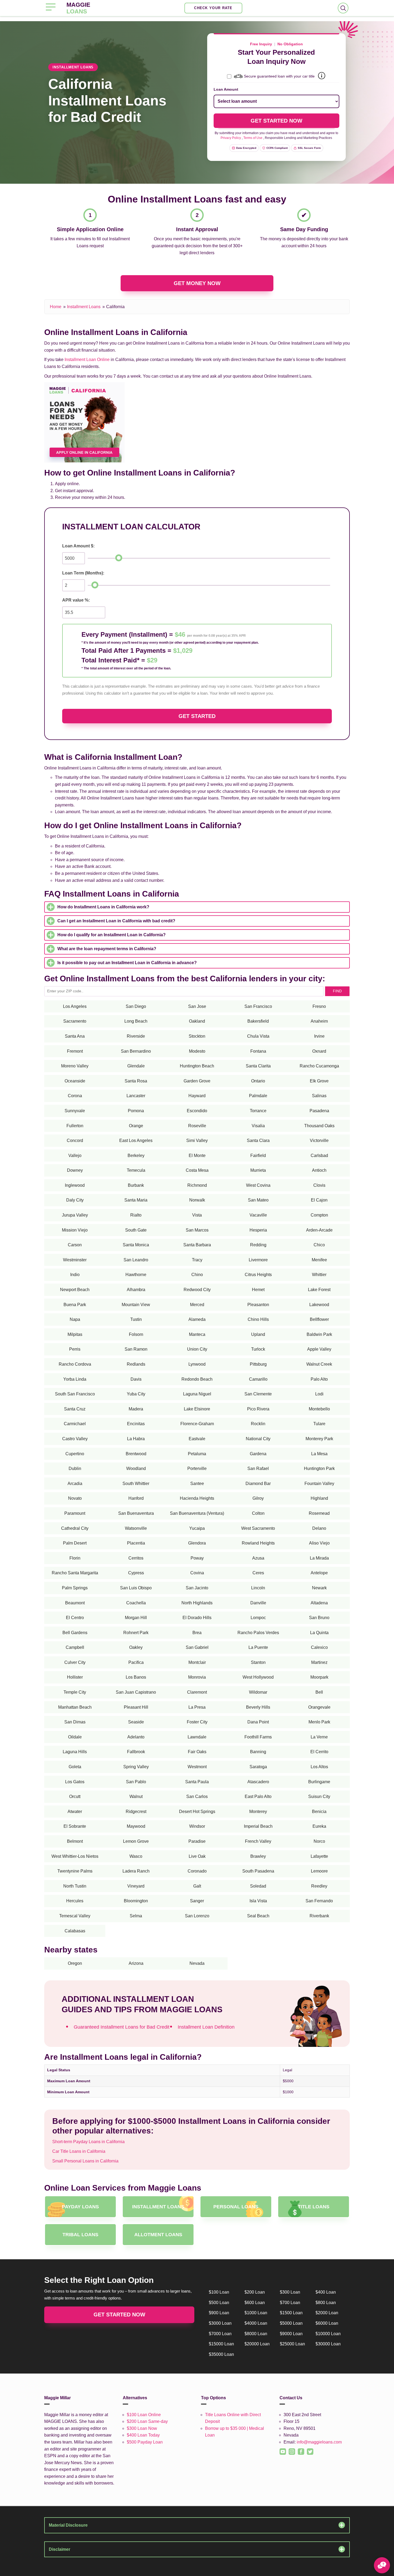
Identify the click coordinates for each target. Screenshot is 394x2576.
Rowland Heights (258, 1543)
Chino (197, 1275)
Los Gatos (75, 1782)
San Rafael (258, 1468)
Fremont (75, 1051)
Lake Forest (319, 1290)
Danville (258, 1603)
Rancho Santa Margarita (75, 1573)
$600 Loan (255, 2303)
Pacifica (136, 1662)
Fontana (258, 1051)
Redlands (136, 1364)
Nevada (197, 1963)
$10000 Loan (328, 2334)
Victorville (319, 1140)
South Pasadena (258, 1871)
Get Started (197, 716)
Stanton (258, 1662)
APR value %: (76, 600)
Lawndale (197, 1737)
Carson (75, 1245)
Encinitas (136, 1424)
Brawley (258, 1856)
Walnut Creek (319, 1364)
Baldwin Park (319, 1334)
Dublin (75, 1468)
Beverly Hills (258, 1707)
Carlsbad (319, 1156)
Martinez (319, 1662)
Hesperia (258, 1230)
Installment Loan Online (87, 360)
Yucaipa (197, 1528)
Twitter (307, 2448)
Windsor (197, 1826)
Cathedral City (75, 1528)
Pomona (136, 1111)
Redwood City (197, 1290)
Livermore (258, 1260)
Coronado (197, 1871)
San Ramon (136, 1349)
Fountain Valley (319, 1484)
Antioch (319, 1170)
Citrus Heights (258, 1275)
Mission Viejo (75, 1230)
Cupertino (75, 1454)
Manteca (197, 1334)
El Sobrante (75, 1826)
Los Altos (319, 1767)
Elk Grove (319, 1081)
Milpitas (75, 1334)
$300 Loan (290, 2292)
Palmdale (258, 1096)
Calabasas (75, 1931)
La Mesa (319, 1454)
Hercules (75, 1901)
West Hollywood (258, 1677)
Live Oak (197, 1856)
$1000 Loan (256, 2313)
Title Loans (314, 2207)
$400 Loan (326, 2292)
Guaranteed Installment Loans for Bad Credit (122, 2027)
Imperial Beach (258, 1826)
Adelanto (136, 1737)
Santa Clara (258, 1140)
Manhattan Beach (75, 1707)
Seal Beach (258, 1916)
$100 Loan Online (144, 2415)
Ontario (258, 1081)
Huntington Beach (197, 1066)
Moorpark (319, 1677)
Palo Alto (319, 1379)
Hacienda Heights (197, 1498)
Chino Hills (258, 1319)
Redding (258, 1245)
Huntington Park (319, 1468)
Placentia (136, 1543)
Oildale (75, 1737)
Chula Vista (258, 1036)
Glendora (197, 1543)
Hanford (136, 1498)
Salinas (319, 1096)
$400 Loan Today (143, 2435)
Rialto (136, 1215)
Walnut (136, 1796)
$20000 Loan (257, 2344)
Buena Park (75, 1305)
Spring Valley (136, 1767)
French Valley (258, 1841)
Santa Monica (136, 1245)
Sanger (197, 1901)
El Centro (75, 1618)
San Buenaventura (136, 1513)
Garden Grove (197, 1081)
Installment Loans (84, 307)
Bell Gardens (75, 1633)
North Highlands (197, 1603)
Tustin (136, 1319)
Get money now (197, 283)
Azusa (258, 1558)
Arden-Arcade (319, 1230)
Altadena (319, 1603)
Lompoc (258, 1618)
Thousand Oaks (319, 1126)
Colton (258, 1513)
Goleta (75, 1767)
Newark (319, 1588)
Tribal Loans (80, 2235)
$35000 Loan (221, 2354)
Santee (197, 1484)
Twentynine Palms (75, 1871)
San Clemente (258, 1394)
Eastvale (197, 1439)
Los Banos (136, 1677)
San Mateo (258, 1200)
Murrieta (258, 1170)
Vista (197, 1215)
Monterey (258, 1812)
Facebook (299, 2448)
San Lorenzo (197, 1916)
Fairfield (258, 1156)
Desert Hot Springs (197, 1812)
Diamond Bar (258, 1484)
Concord (75, 1140)
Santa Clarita (258, 1066)
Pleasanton (258, 1305)
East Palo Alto (258, 1796)
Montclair (197, 1662)
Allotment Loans (158, 2235)
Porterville (197, 1468)
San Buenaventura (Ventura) (197, 1513)
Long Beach (136, 1021)
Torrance (258, 1111)
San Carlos (197, 1796)
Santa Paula (197, 1782)
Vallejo (75, 1156)
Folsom (136, 1334)
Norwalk (197, 1200)
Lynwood (197, 1364)
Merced (197, 1305)
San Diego (136, 1006)
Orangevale (319, 1707)
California (115, 307)
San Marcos (197, 1230)
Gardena (258, 1454)
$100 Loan (219, 2292)
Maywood (136, 1826)
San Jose (197, 1006)
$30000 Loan (328, 2344)
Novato (75, 1498)
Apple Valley (319, 1349)
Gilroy (258, 1498)
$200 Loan (255, 2292)
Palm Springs (75, 1588)
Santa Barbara (197, 1245)
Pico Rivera (258, 1409)
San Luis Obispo (136, 1588)
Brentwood (136, 1454)
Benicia (319, 1812)
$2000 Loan (327, 2313)
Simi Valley (197, 1140)
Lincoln (258, 1588)
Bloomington (136, 1901)
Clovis (319, 1185)
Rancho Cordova (75, 1364)
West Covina (258, 1185)
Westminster (75, 1260)
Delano (319, 1528)
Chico (319, 1245)
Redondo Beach (197, 1379)
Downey (75, 1170)
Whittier (319, 1275)
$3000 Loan (220, 2323)
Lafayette (319, 1856)
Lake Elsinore (197, 1409)
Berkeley (136, 1156)
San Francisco (258, 1006)
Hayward (197, 1096)
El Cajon (319, 1200)
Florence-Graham (197, 1424)
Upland (258, 1334)
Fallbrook (136, 1752)
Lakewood (319, 1305)
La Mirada (319, 1558)
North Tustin (75, 1886)
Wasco (136, 1856)
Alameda (197, 1319)
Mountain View (136, 1305)
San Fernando (319, 1901)
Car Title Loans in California (79, 2151)
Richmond (197, 1185)
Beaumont (75, 1603)
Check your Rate (213, 8)
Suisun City (319, 1796)
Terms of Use (253, 138)
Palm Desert (75, 1543)
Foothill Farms (258, 1737)
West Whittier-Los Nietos (75, 1856)
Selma (136, 1916)
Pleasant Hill (136, 1707)
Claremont (197, 1692)
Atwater (75, 1812)
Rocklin (258, 1424)
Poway (197, 1558)
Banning (258, 1752)
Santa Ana (75, 1036)
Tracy (197, 1260)
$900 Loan (219, 2313)
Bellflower (319, 1319)
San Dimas (75, 1722)
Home (56, 307)
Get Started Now (119, 2315)
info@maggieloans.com (319, 2442)
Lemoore (319, 1871)
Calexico (319, 1647)
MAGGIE (78, 8)
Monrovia (197, 1677)
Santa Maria (136, 1200)
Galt (197, 1886)
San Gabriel (197, 1647)
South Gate (136, 1230)
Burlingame (319, 1782)
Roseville (197, 1126)
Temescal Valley (75, 1916)
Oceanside (75, 1081)
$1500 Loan (291, 2313)
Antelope (319, 1573)
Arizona (136, 1963)
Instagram (289, 2448)
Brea (197, 1633)
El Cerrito (319, 1752)
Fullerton (75, 1126)
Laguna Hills (75, 1752)
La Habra (136, 1439)
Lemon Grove (136, 1841)
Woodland (136, 1468)
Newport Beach (75, 1290)
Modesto (197, 1051)
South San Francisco (75, 1394)
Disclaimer (60, 2549)
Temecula (136, 1170)
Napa (75, 1319)
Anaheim (319, 1021)
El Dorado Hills (197, 1618)
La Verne (319, 1737)
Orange (136, 1126)
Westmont (197, 1767)
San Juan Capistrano (136, 1692)
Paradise (197, 1841)
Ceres (258, 1573)
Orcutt (75, 1796)
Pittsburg (258, 1364)
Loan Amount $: (78, 546)
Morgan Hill (136, 1618)
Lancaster (136, 1096)
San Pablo (136, 1782)
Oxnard (319, 1051)
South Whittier (136, 1484)
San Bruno (319, 1618)
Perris (75, 1349)
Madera (136, 1409)
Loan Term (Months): (83, 573)
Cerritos (136, 1558)
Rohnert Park (136, 1633)
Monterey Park (319, 1439)
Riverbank (319, 1916)
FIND (337, 991)
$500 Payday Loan (145, 2442)
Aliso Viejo (319, 1543)
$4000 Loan (256, 2323)
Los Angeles (75, 1006)
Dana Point (258, 1722)
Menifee (319, 1260)
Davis (136, 1379)
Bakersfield (258, 1021)
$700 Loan (290, 2303)
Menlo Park (319, 1722)
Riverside (136, 1036)
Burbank (136, 1185)
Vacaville (258, 1215)
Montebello (319, 1409)
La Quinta (319, 1633)
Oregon (75, 1963)
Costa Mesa (197, 1170)
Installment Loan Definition (206, 2027)
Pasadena (319, 1111)
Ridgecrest (136, 1812)
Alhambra (136, 1290)
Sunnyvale (75, 1111)
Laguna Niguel (197, 1394)
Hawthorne (136, 1275)
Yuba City (136, 1394)
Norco (319, 1841)
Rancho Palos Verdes (258, 1633)
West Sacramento (258, 1528)
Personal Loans (236, 2207)
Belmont (75, 1841)
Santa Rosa (136, 1081)
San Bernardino (136, 1051)
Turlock (258, 1349)
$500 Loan (219, 2303)
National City (258, 1439)
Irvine (319, 1036)
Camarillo (258, 1379)
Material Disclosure (68, 2525)
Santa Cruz (75, 1409)
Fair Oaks (197, 1752)
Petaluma (197, 1454)
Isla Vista (258, 1901)
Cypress (136, 1573)
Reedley (319, 1886)
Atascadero (258, 1782)
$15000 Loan (221, 2344)
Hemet (258, 1290)
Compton (319, 1215)
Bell (319, 1692)
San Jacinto (197, 1588)
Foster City (197, 1722)
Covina (197, 1573)
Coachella (136, 1603)
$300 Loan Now (142, 2428)
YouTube (280, 2448)
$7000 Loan (220, 2334)
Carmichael (75, 1424)
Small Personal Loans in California (85, 2161)
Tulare (319, 1424)
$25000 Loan (292, 2344)
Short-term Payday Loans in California (88, 2142)
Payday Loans (80, 2207)
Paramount (75, 1513)
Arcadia (75, 1484)
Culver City (75, 1662)
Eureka (319, 1826)
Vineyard (136, 1886)
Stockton (197, 1036)
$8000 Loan (256, 2334)
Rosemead (319, 1513)
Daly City (75, 1200)
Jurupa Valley (75, 1215)
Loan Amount (226, 89)
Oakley (136, 1647)
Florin (75, 1558)
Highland (319, 1498)
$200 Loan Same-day (147, 2421)
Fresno (319, 1006)
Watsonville (136, 1528)
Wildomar (258, 1692)
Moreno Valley (75, 1066)
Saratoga (258, 1767)
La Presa (197, 1707)
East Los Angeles (136, 1140)
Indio (75, 1275)
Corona (75, 1096)
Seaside (136, 1722)
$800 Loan (326, 2303)
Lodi (319, 1394)
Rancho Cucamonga (319, 1066)
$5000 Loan (291, 2323)
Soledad (258, 1886)
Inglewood (75, 1185)
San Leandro (136, 1260)
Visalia (258, 1126)
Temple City (75, 1692)
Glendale (136, 1066)
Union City (197, 1349)
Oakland (197, 1021)
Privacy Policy (231, 138)
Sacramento (75, 1021)
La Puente (258, 1647)
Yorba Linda (75, 1379)
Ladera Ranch (136, 1871)
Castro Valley (75, 1439)
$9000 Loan (291, 2334)
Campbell (75, 1647)
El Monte (197, 1156)
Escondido (197, 1111)
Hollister (75, 1677)
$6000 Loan (327, 2323)
